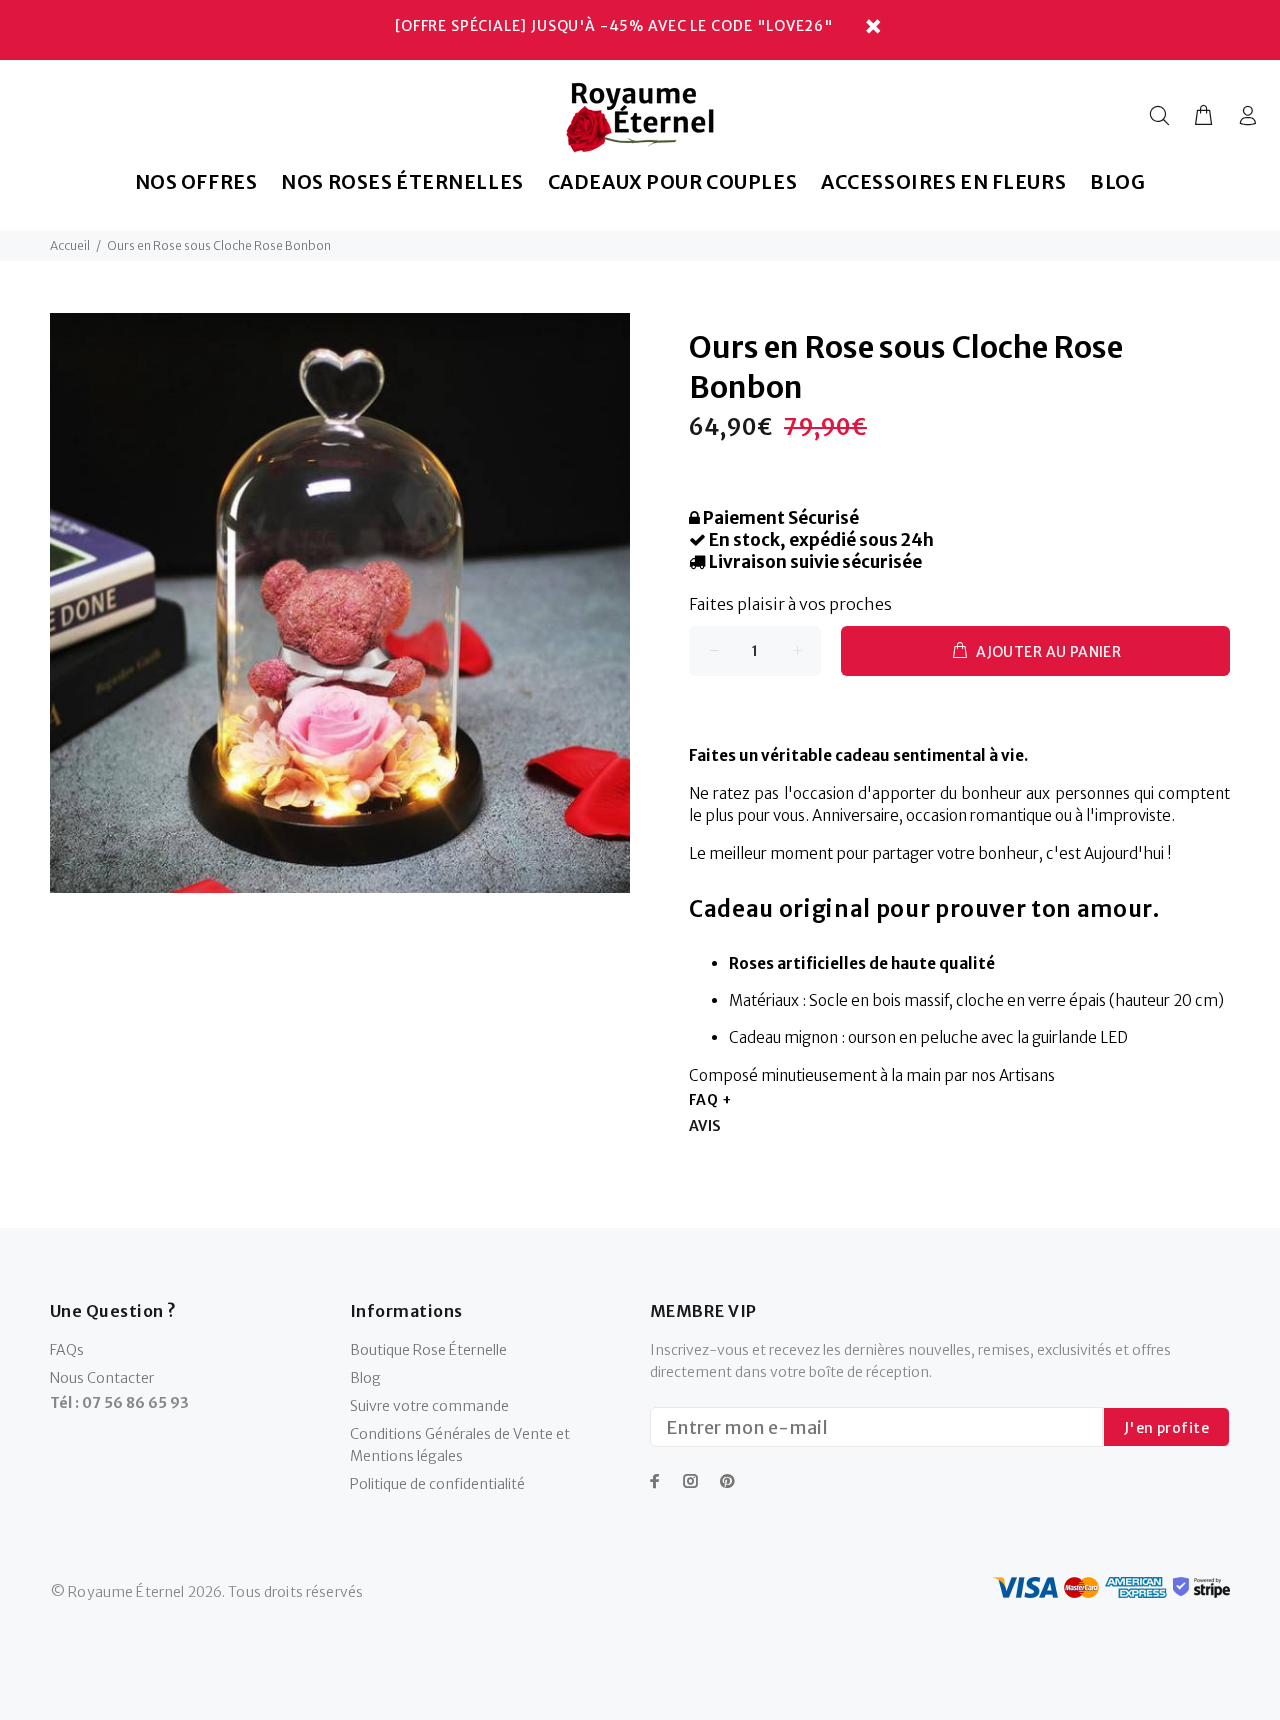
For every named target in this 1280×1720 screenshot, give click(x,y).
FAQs (67, 1350)
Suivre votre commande (429, 1406)
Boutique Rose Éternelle (428, 1350)
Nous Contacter (102, 1378)
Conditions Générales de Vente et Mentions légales (460, 1445)
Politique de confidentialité (437, 1484)
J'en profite (1166, 1428)
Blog (365, 1378)
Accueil (70, 245)
